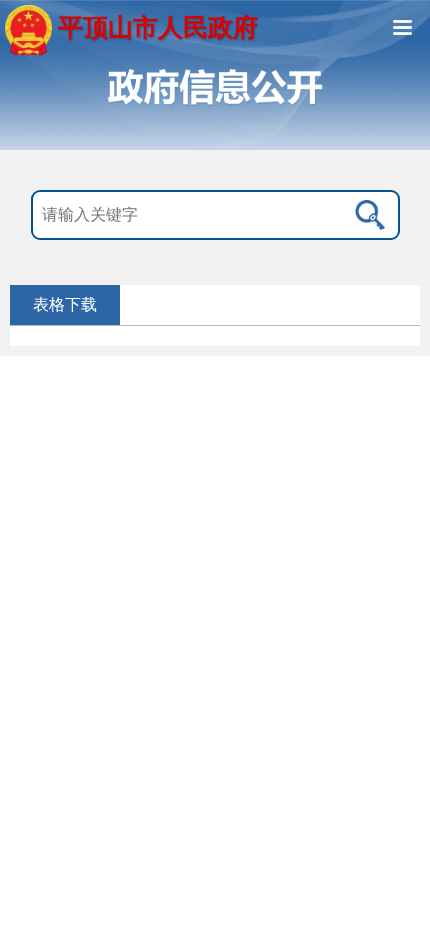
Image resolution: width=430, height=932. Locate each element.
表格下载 (65, 304)
